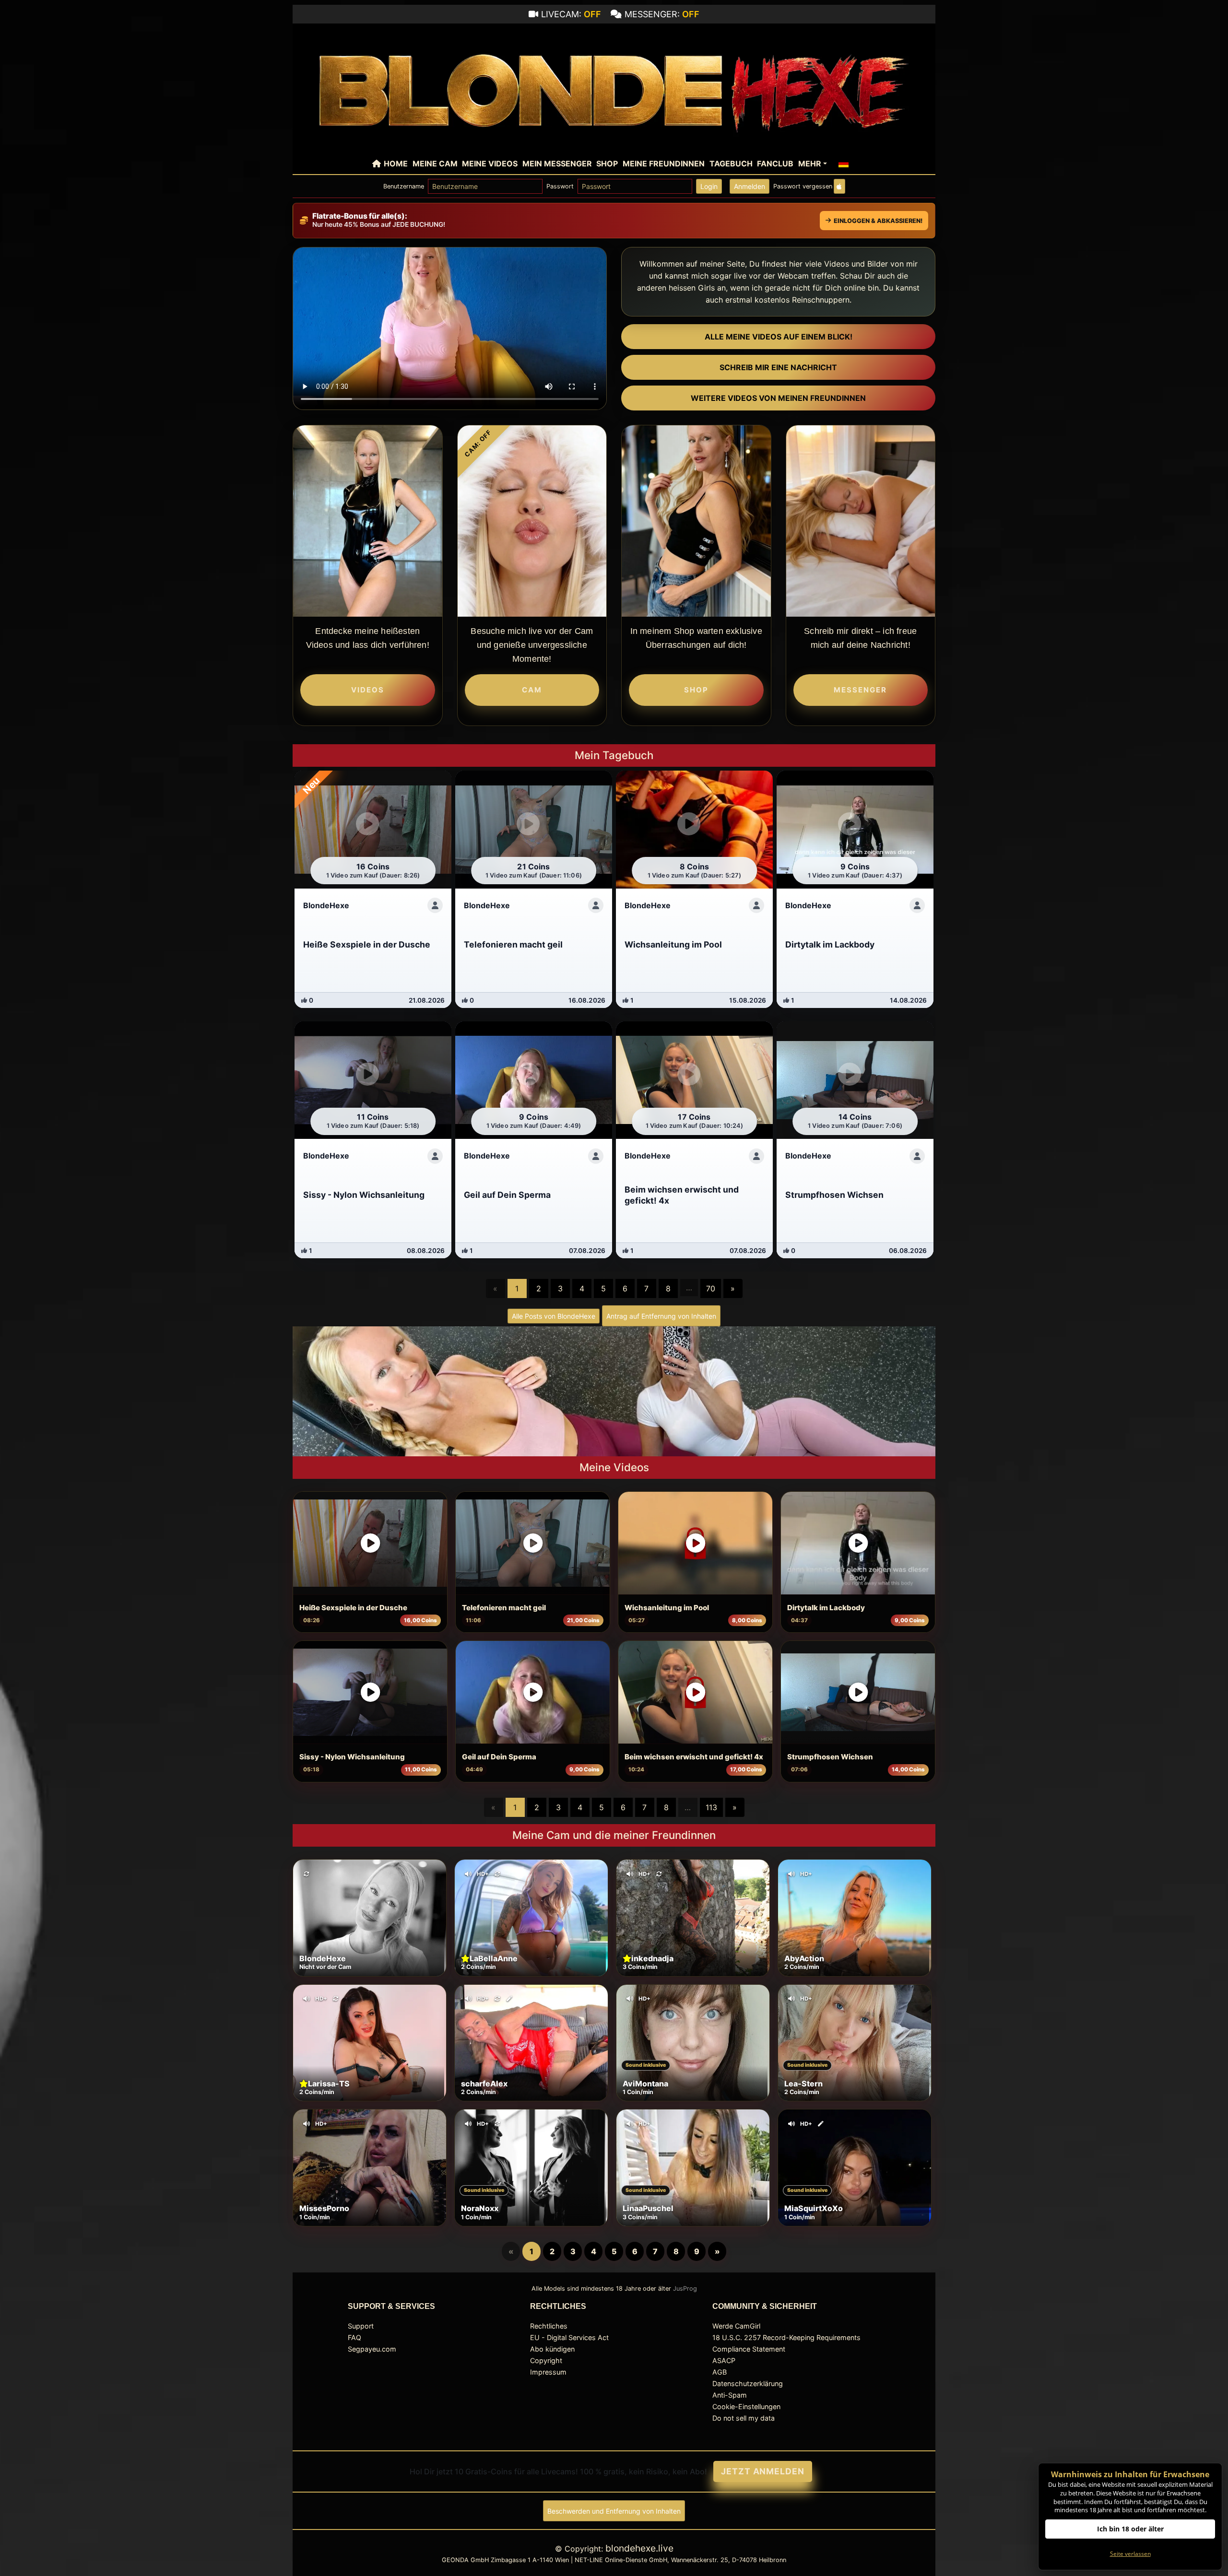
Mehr (810, 164)
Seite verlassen (1130, 2554)
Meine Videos (490, 164)
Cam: (478, 443)
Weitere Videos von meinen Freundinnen (778, 398)
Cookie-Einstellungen (746, 2406)
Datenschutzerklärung (748, 2383)
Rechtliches (549, 2326)
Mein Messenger (557, 164)
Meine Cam (435, 164)
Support (361, 2326)
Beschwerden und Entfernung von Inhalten (614, 2511)
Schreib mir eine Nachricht (778, 367)
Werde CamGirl (736, 2326)
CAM (532, 690)
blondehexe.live (639, 2548)
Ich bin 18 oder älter (1130, 2529)
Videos (368, 690)
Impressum (548, 2372)
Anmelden (750, 186)
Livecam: (571, 14)
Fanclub (775, 164)
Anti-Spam (730, 2395)
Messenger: (662, 14)
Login (709, 186)
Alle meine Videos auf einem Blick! (779, 337)
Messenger (860, 690)
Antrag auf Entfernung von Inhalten (661, 1316)
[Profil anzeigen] (435, 905)
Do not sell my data (744, 2418)
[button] (844, 164)
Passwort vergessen (803, 186)
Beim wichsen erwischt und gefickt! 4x (694, 1757)
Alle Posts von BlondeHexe (554, 1316)
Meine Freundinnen (664, 164)
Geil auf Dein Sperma (499, 1757)
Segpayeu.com (372, 2349)
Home (396, 164)
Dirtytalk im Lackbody (826, 1608)
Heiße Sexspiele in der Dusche (353, 1608)
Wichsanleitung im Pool (667, 1608)
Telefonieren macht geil (504, 1608)
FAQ (354, 2337)
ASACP (724, 2360)
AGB (720, 2372)
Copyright (546, 2360)
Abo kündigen (552, 2349)
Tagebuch (731, 164)
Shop (607, 164)
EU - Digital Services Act (569, 2337)
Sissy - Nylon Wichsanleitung (352, 1757)
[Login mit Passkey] (839, 186)
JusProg (685, 2289)
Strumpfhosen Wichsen (830, 1757)
